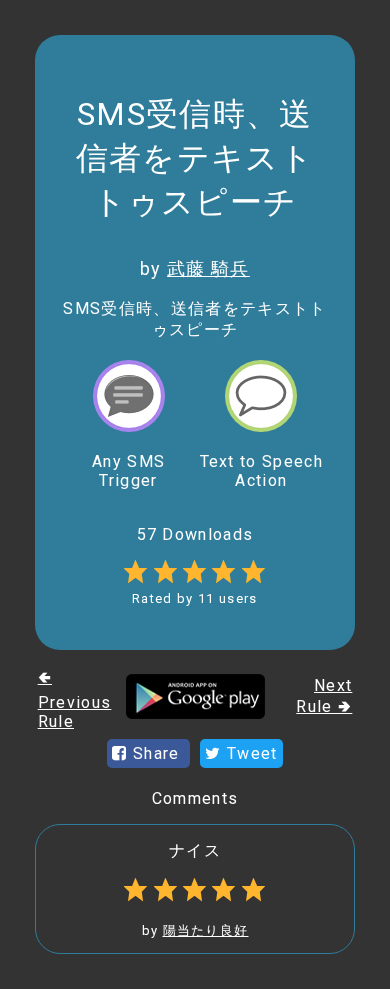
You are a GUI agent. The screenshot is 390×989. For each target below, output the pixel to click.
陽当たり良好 (206, 930)
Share (156, 753)
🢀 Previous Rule (75, 699)
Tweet (250, 753)
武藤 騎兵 (208, 268)
